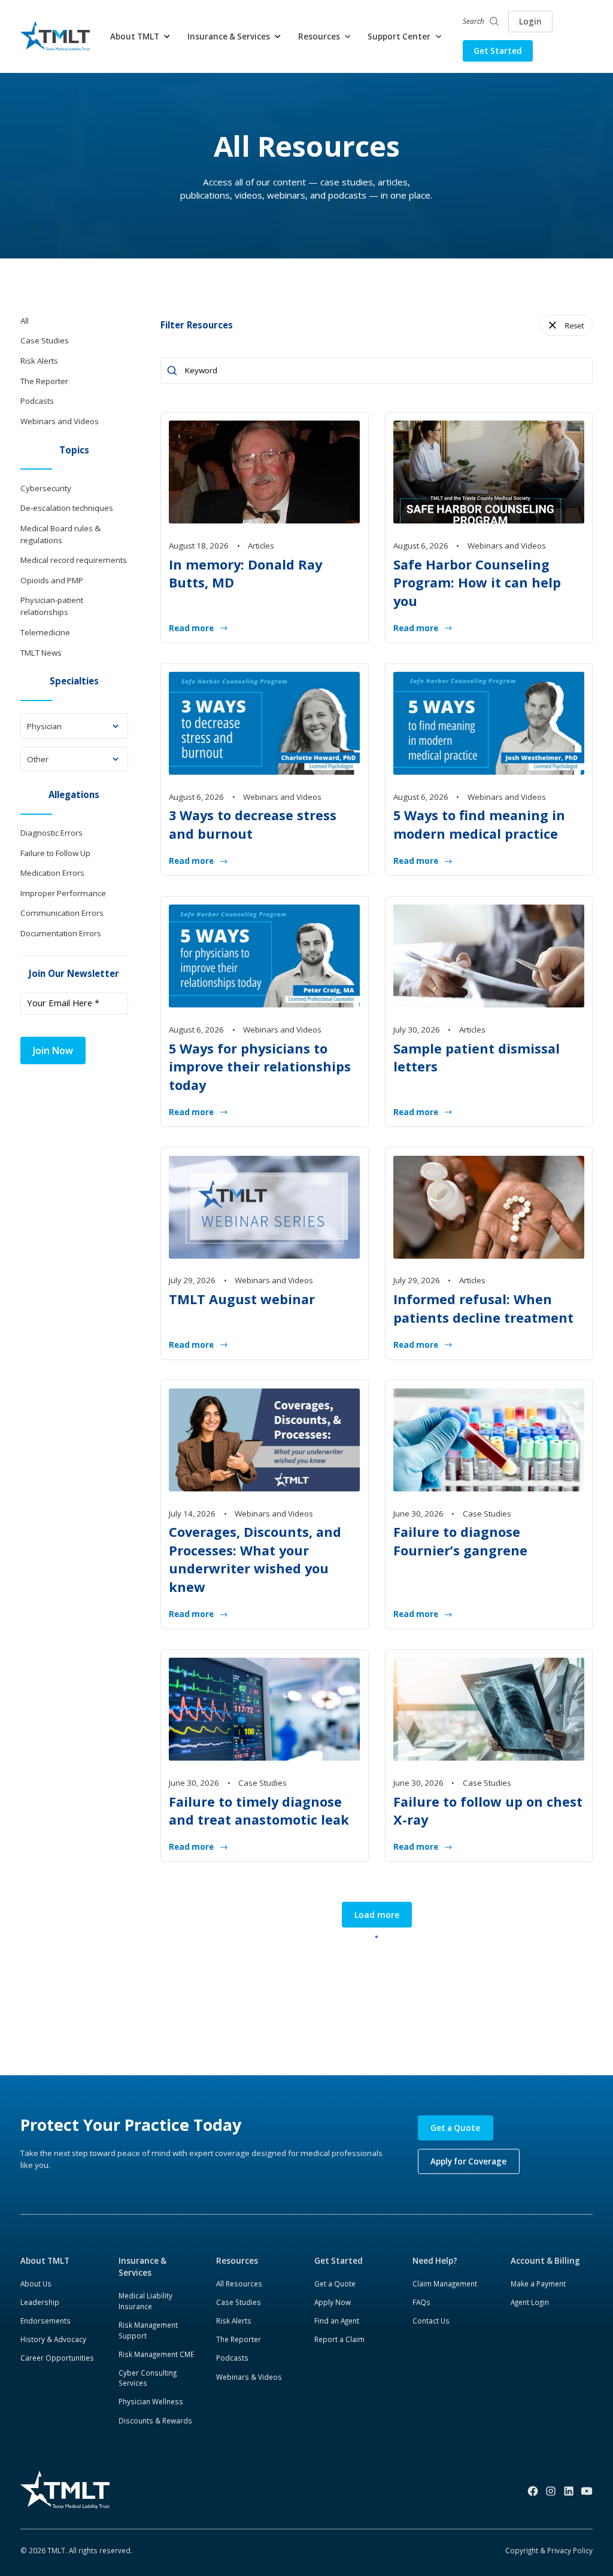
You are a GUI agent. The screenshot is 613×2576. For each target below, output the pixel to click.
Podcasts (232, 2358)
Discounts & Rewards (155, 2420)
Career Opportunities (57, 2358)
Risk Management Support (148, 2330)
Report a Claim (339, 2339)
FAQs (421, 2302)
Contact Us (431, 2321)
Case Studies (239, 2302)
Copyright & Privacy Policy (549, 2550)
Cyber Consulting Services (148, 2378)
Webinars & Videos (249, 2377)
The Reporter (239, 2339)
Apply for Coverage (468, 2161)
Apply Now (333, 2302)
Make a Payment (538, 2283)
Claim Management (445, 2283)
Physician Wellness (151, 2401)
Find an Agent (337, 2321)
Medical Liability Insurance (145, 2301)
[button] (141, 36)
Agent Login (530, 2302)
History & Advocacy (53, 2339)
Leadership (40, 2302)
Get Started (498, 51)
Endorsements (45, 2321)
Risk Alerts (234, 2321)
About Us (36, 2283)
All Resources (239, 2283)
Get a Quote (455, 2128)
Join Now (53, 1051)
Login (530, 22)
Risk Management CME (156, 2354)
